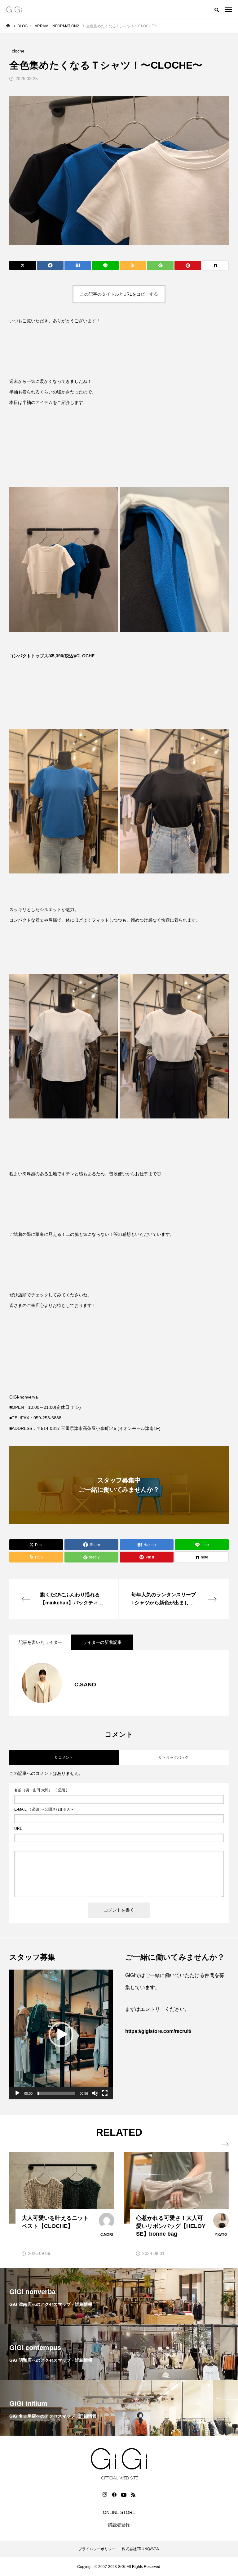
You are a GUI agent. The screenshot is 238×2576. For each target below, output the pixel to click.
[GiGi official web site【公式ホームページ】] (14, 9)
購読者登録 (119, 2525)
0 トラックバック (174, 1757)
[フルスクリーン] (105, 2093)
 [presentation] (225, 2144)
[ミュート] (95, 2093)
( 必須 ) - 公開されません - (44, 1809)
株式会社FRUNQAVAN (141, 2549)
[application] (61, 2034)
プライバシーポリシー (97, 2549)
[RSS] (133, 2495)
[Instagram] (105, 2495)
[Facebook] (114, 2495)
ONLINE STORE (119, 2512)
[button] (61, 2034)
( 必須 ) (41, 1790)
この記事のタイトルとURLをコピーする (119, 294)
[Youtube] (124, 2495)
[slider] (56, 2093)
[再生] (17, 2093)
